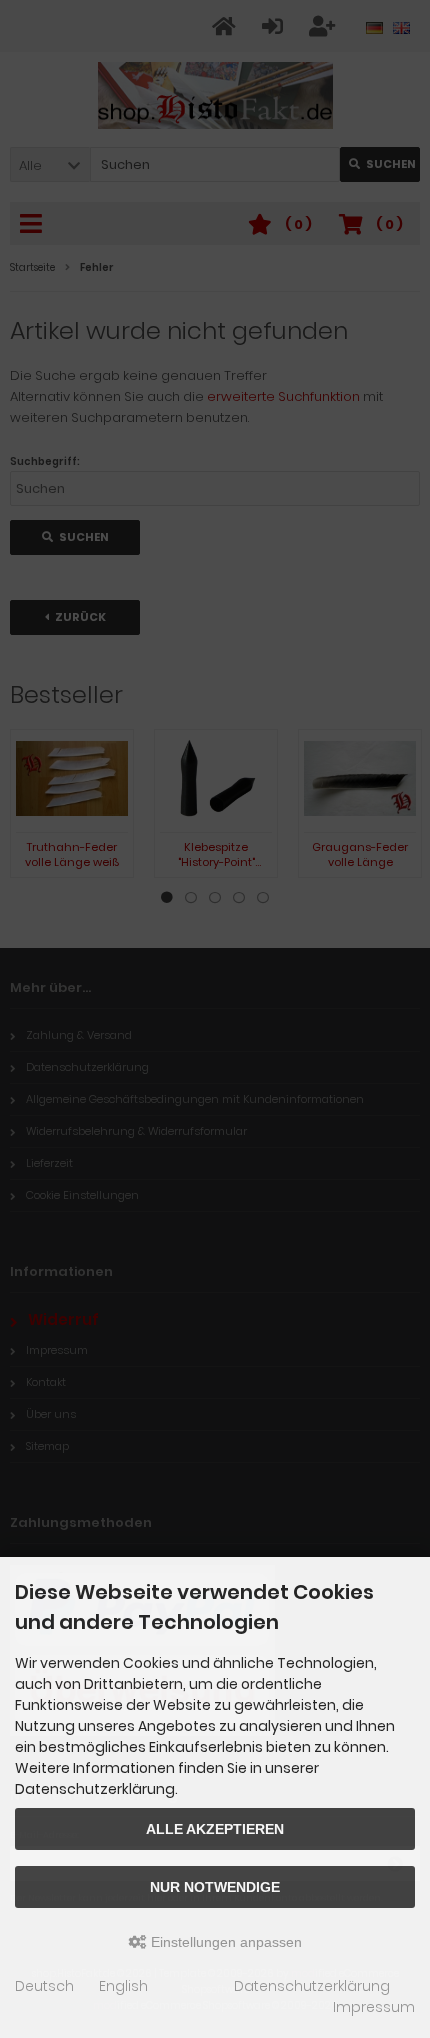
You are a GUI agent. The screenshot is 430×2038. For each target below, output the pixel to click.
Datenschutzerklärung (312, 1986)
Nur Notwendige (215, 1887)
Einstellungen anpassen (224, 1942)
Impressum (374, 2007)
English (123, 1986)
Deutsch (44, 1986)
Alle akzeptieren (215, 1829)
